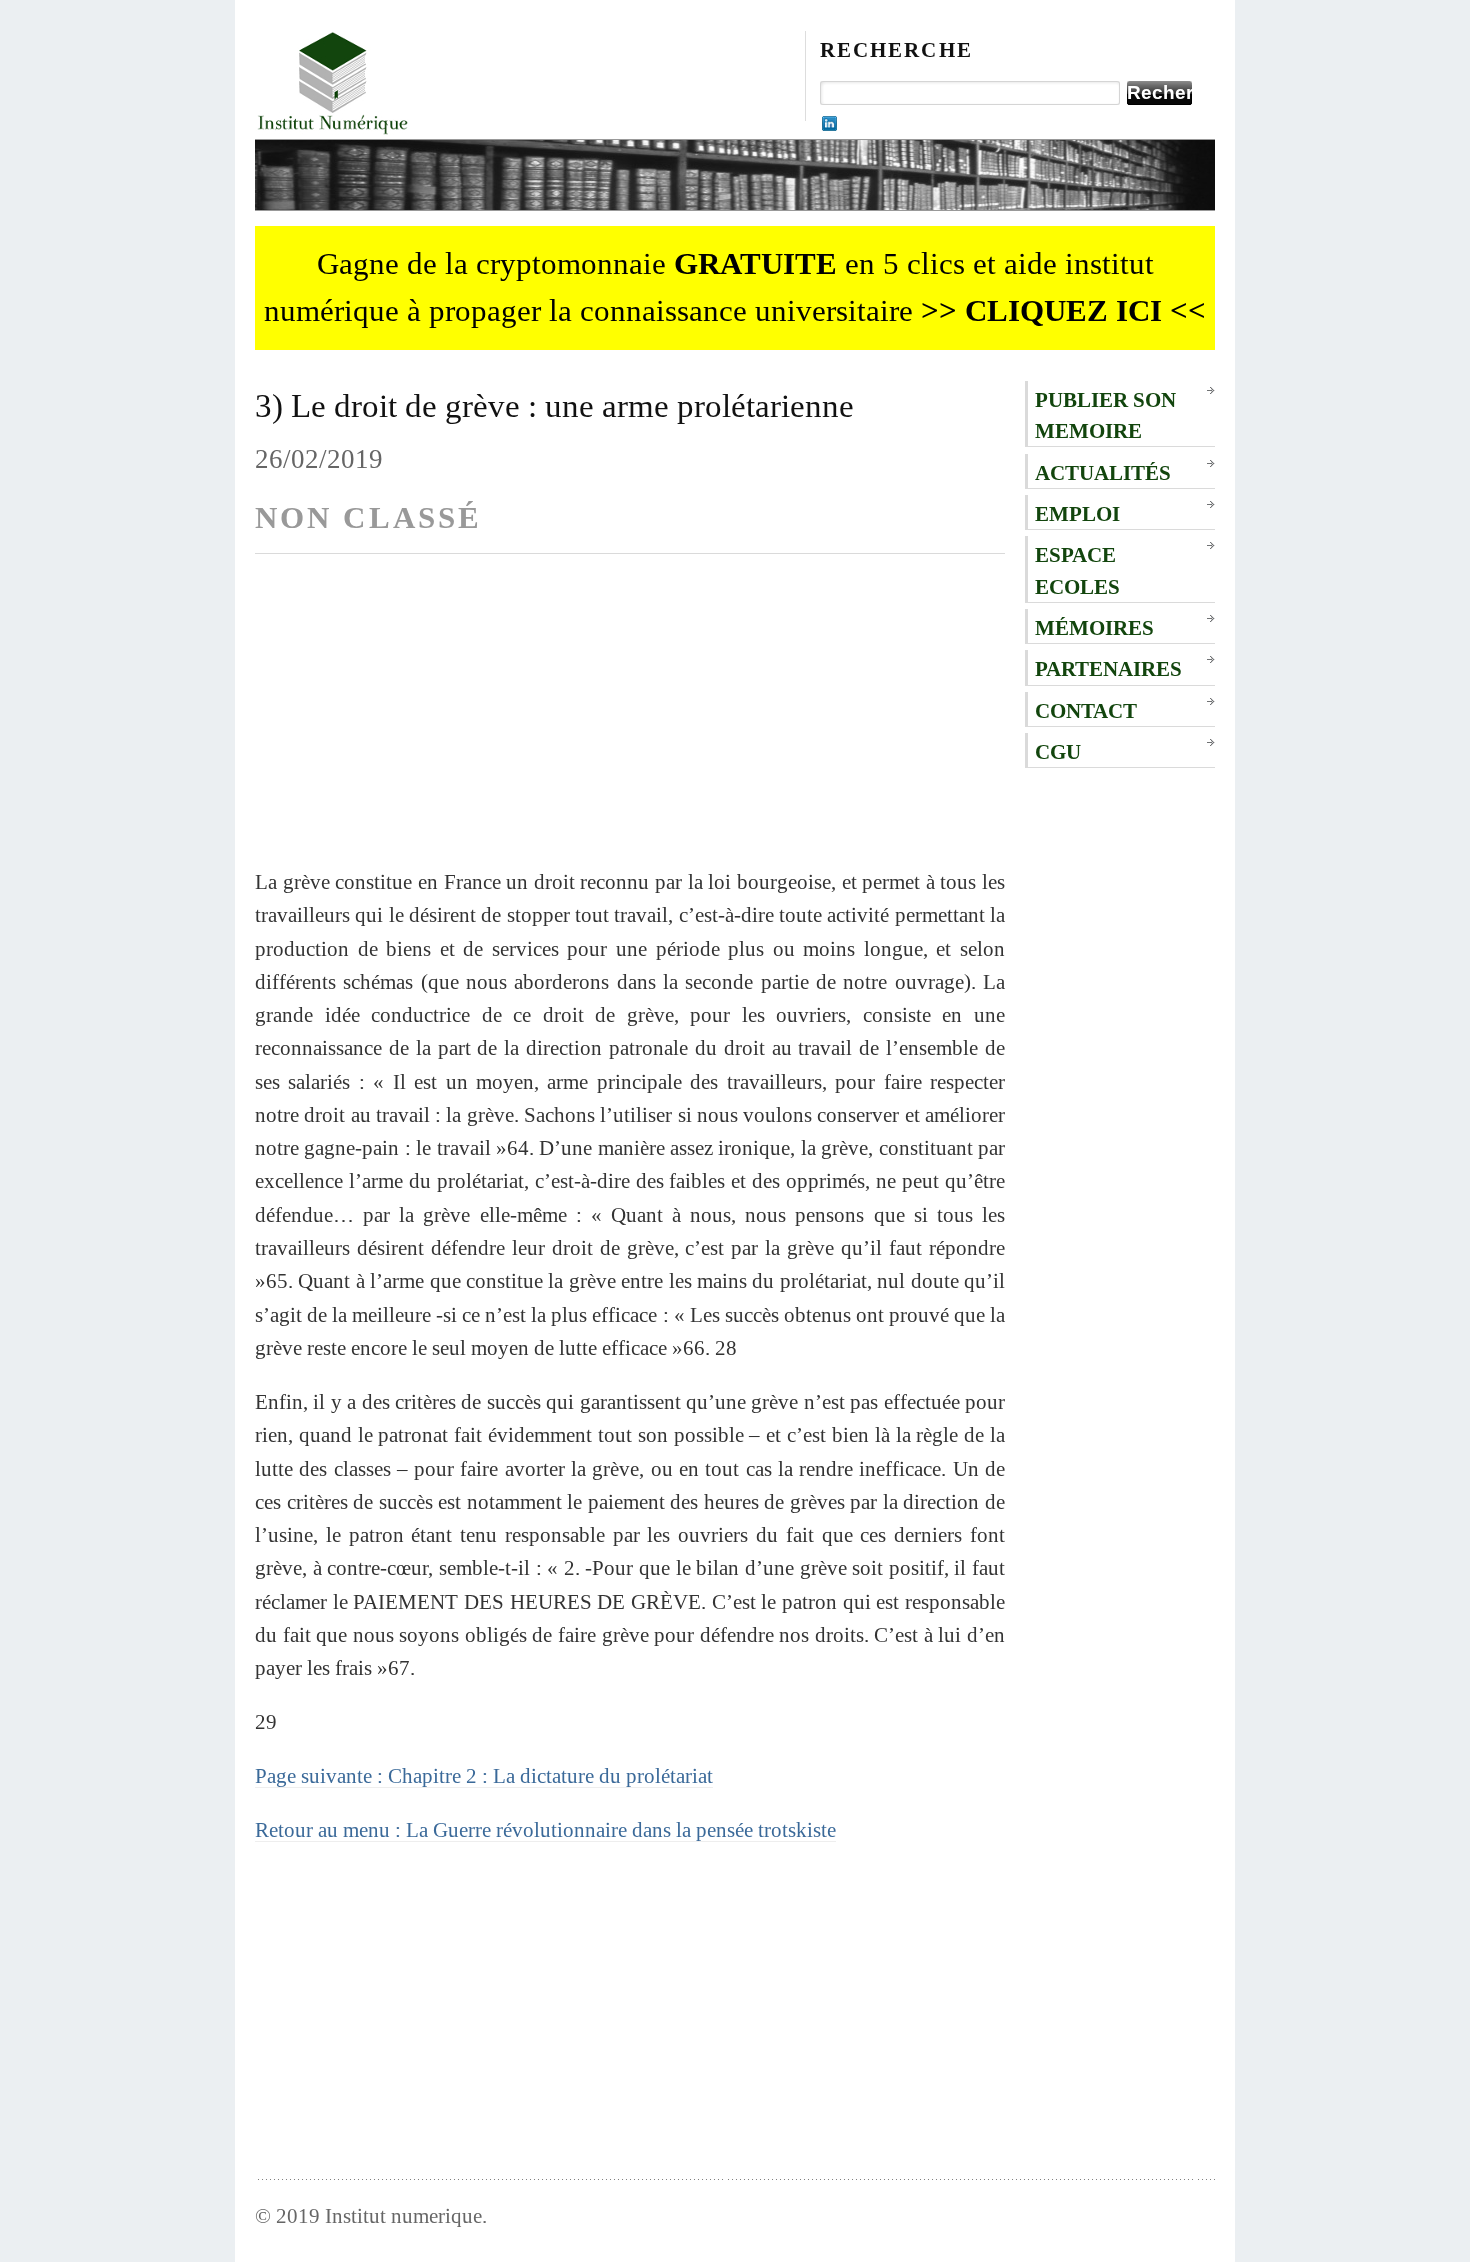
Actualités (1103, 472)
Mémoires (1094, 627)
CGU (1058, 751)
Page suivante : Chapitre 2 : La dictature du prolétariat (484, 1775)
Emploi (1077, 513)
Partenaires (1108, 668)
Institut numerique (403, 2215)
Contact (1086, 710)
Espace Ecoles (1077, 570)
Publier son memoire (1105, 415)
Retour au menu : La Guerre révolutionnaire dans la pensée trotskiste (545, 1829)
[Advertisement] (630, 725)
